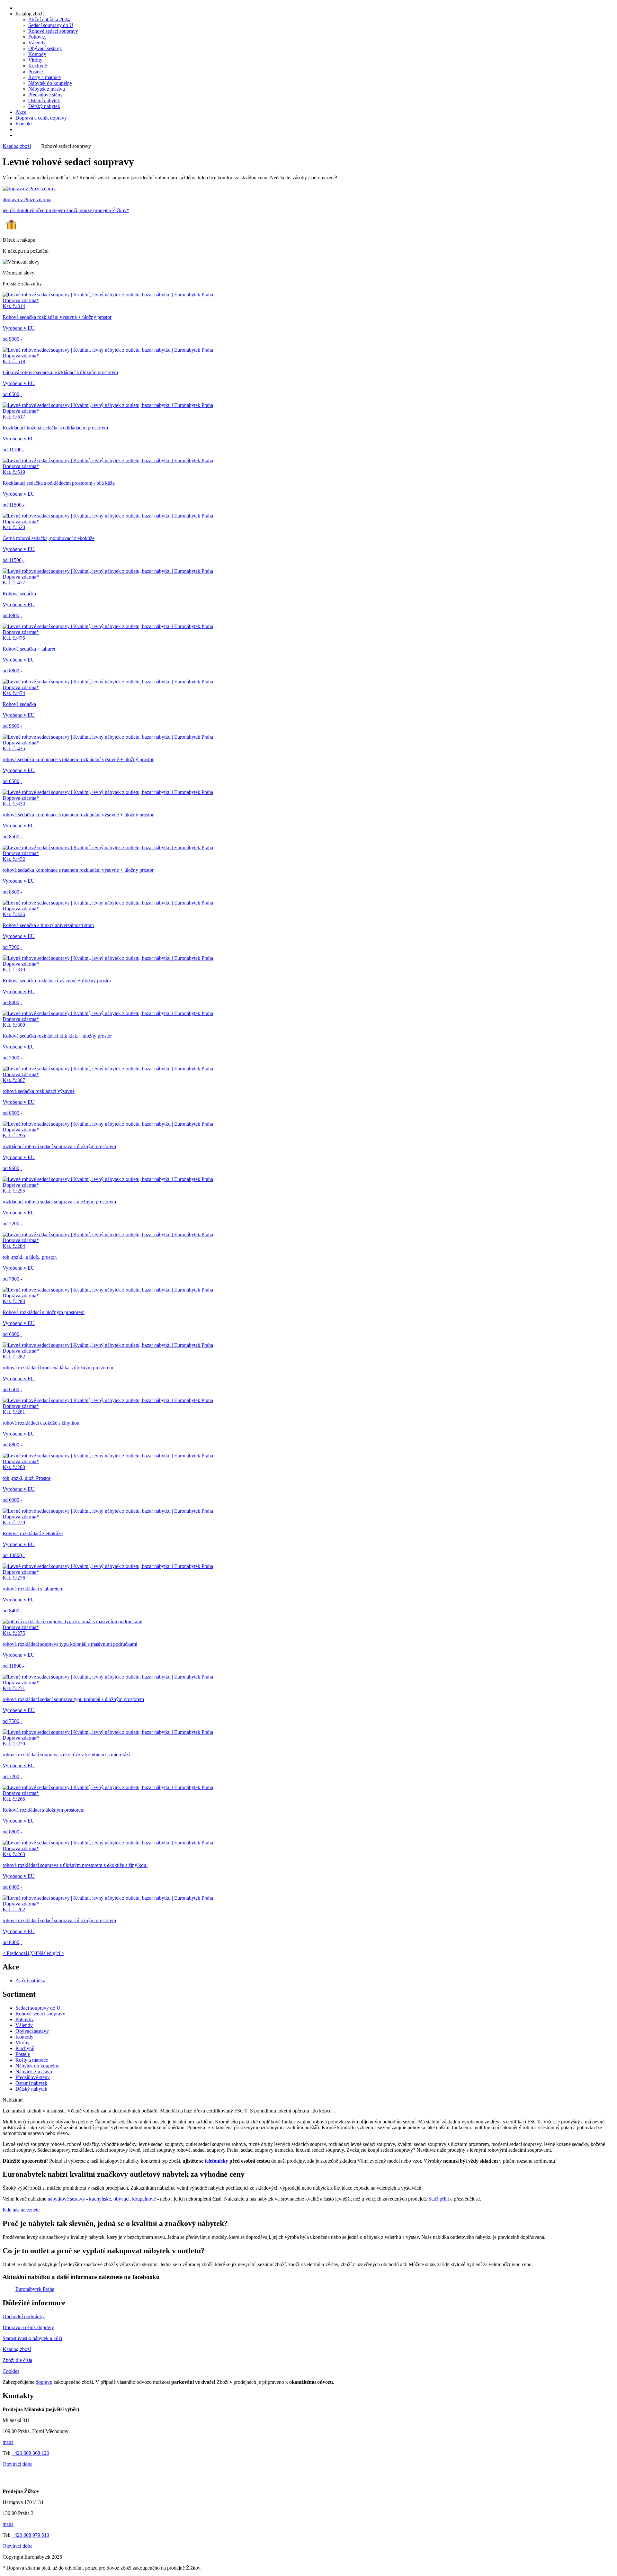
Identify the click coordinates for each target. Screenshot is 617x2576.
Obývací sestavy (45, 48)
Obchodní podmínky (24, 2316)
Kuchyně (38, 66)
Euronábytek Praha (35, 2289)
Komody (37, 54)
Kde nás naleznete (21, 2210)
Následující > (51, 1953)
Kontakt (24, 124)
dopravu (44, 2382)
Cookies (11, 2371)
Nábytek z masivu (47, 89)
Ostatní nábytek (44, 100)
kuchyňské (100, 2199)
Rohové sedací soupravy (53, 31)
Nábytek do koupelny (50, 83)
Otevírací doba (18, 2464)
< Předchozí (15, 1953)
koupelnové (145, 2199)
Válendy (37, 43)
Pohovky (37, 37)
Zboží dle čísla (17, 2360)
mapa (8, 2442)
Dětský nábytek (44, 106)
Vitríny (35, 60)
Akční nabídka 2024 (49, 19)
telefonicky (216, 2161)
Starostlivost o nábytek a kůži (32, 2338)
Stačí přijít (439, 2199)
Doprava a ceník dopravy (41, 118)
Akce (21, 112)
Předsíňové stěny (45, 95)
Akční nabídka (30, 1981)
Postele (36, 72)
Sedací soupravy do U (51, 25)
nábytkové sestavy (66, 2199)
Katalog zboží (30, 14)
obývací (121, 2199)
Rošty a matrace (45, 77)
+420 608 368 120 (30, 2453)
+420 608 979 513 (30, 2535)
